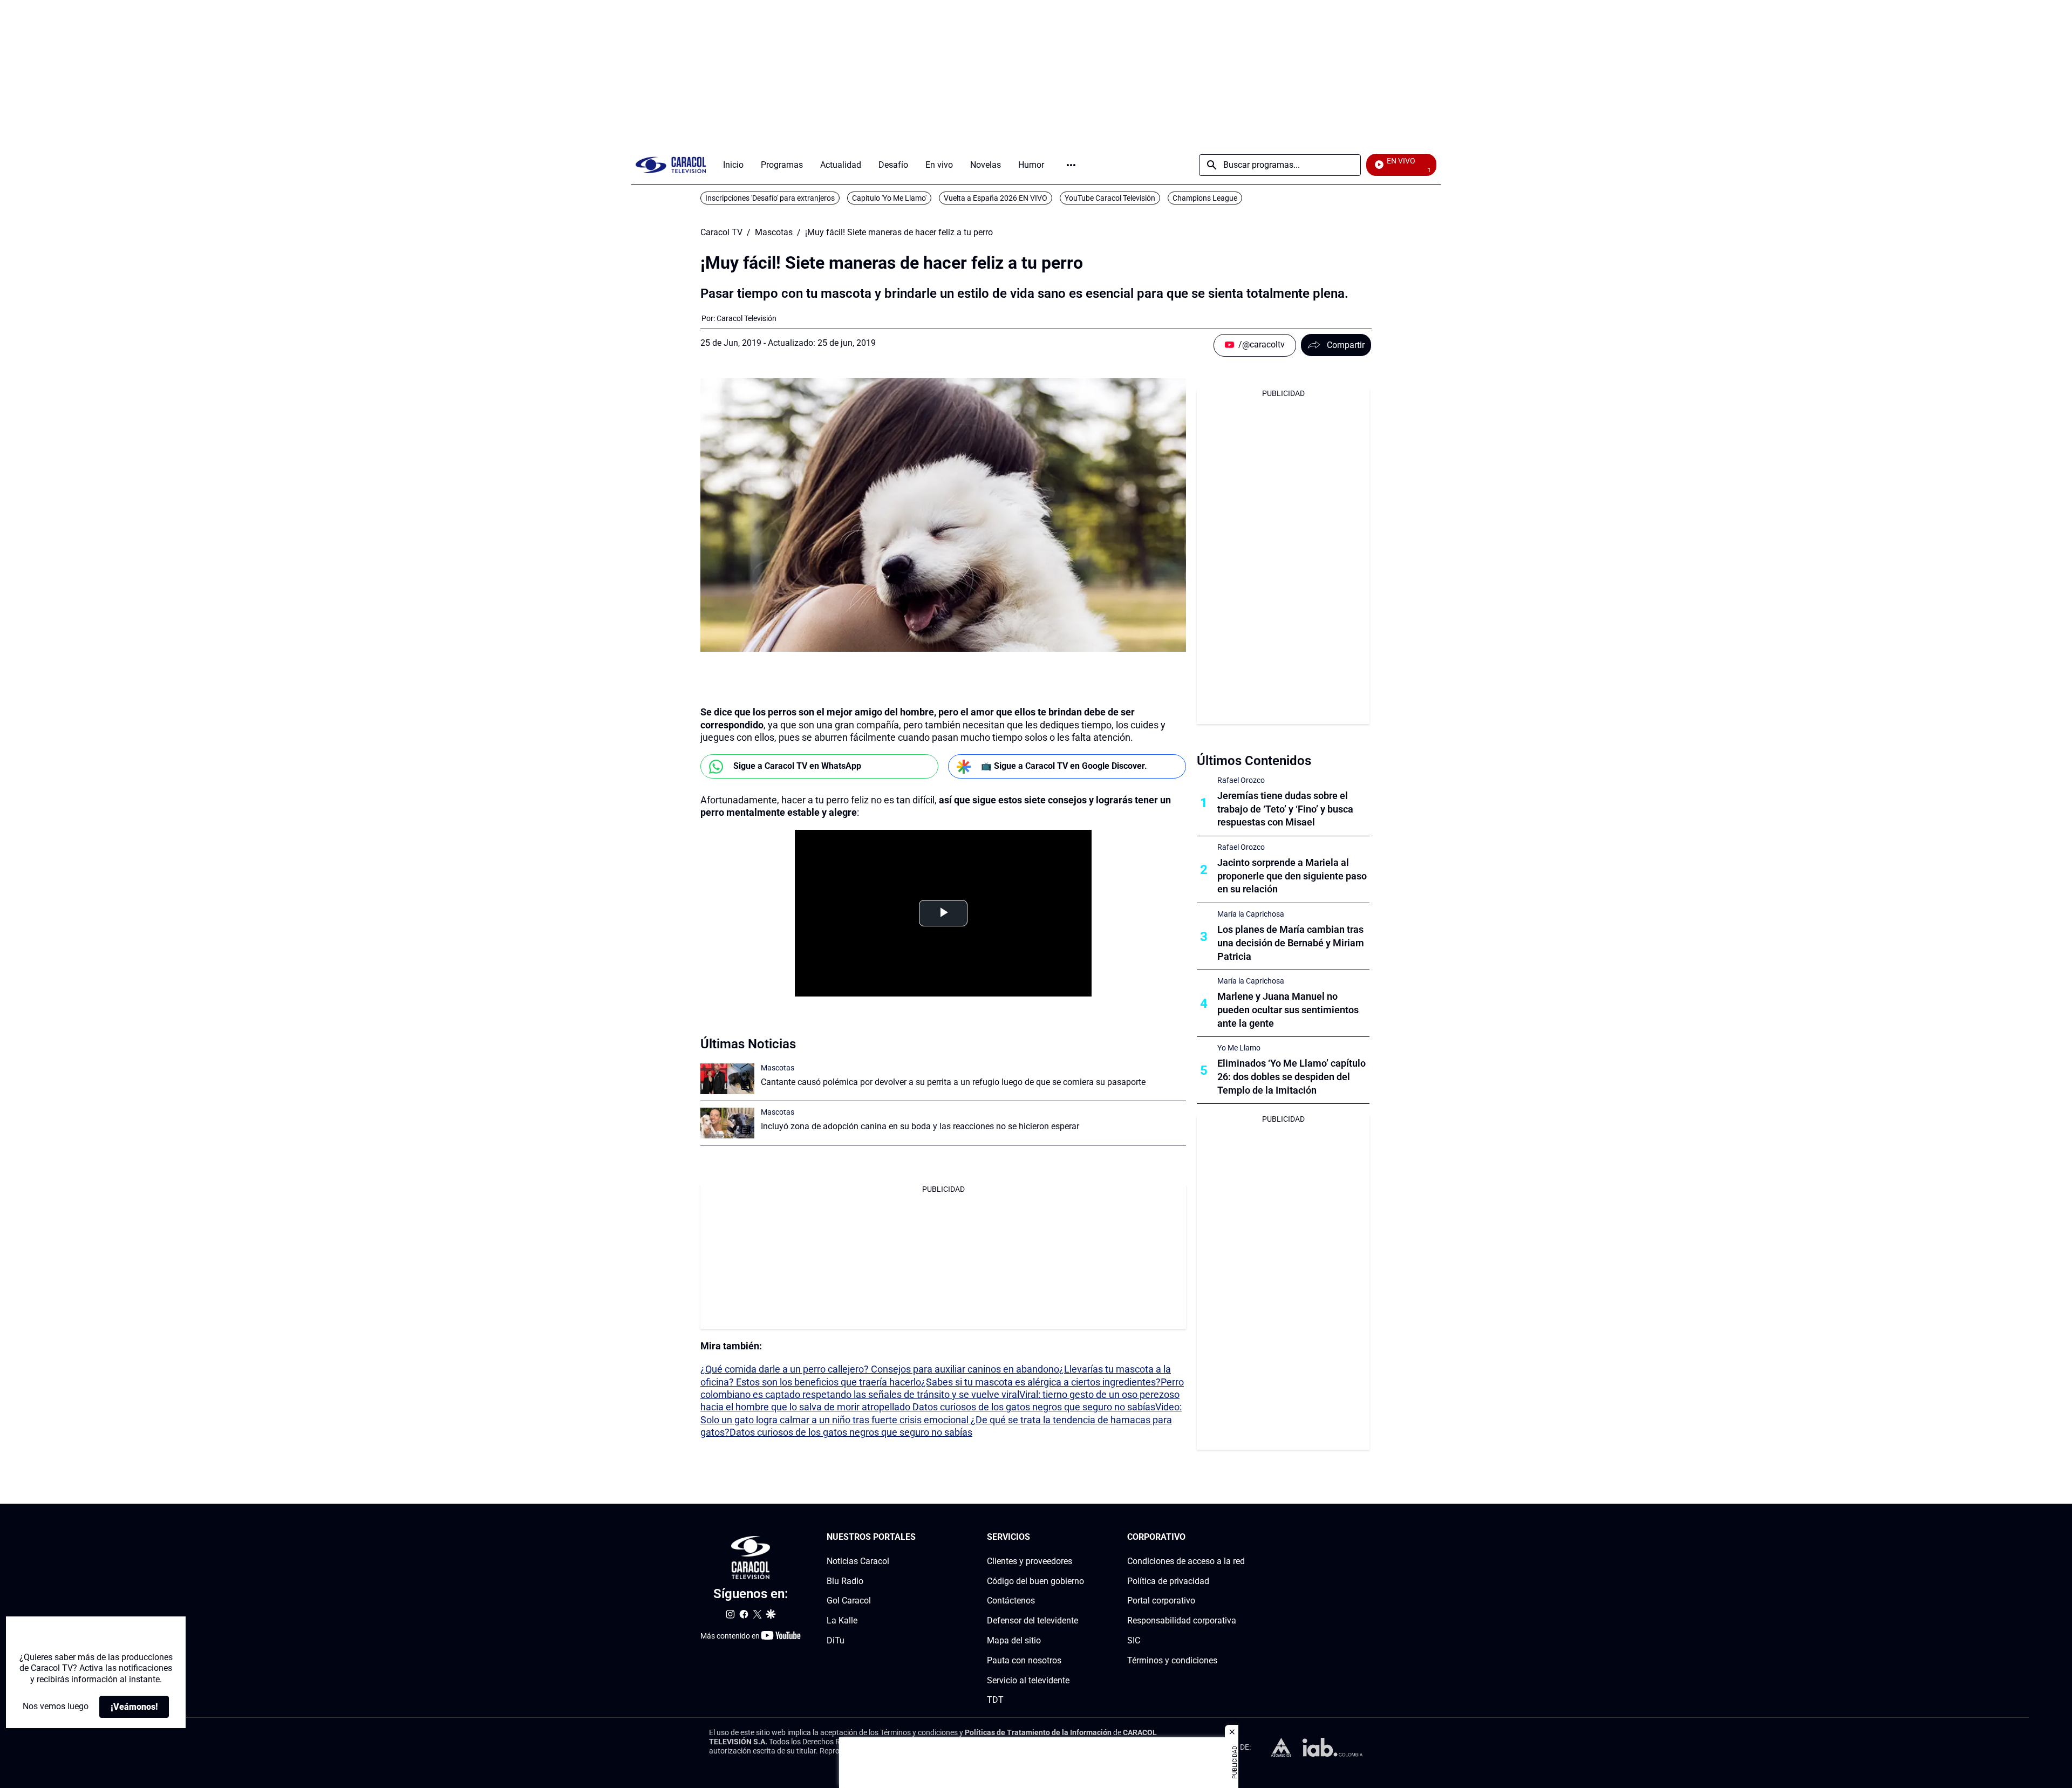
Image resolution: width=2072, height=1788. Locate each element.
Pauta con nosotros (1024, 1660)
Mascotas (774, 233)
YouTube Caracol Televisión (1110, 198)
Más (1071, 165)
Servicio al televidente (1028, 1680)
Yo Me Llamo (1239, 1048)
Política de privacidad (1168, 1581)
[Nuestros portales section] (919, 1537)
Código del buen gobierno (1035, 1581)
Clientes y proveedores (1030, 1561)
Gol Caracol (849, 1601)
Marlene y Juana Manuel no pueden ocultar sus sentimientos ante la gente (1288, 1010)
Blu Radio (845, 1581)
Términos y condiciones (1172, 1660)
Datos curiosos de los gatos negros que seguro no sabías (1034, 1407)
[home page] (671, 165)
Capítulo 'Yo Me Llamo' (889, 198)
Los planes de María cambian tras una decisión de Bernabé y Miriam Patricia (1291, 943)
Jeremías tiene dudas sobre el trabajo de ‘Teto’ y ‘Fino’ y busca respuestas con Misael (1285, 809)
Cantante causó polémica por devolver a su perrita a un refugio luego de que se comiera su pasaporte (953, 1082)
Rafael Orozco (1241, 780)
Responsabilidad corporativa (1182, 1620)
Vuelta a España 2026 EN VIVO (996, 198)
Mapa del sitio (1014, 1640)
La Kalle (842, 1620)
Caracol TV (721, 233)
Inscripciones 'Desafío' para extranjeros (770, 198)
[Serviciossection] (1081, 1537)
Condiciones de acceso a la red (1186, 1561)
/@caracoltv (1262, 344)
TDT (995, 1700)
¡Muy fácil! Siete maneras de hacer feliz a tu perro (899, 233)
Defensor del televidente (1032, 1620)
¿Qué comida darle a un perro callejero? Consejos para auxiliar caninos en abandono (880, 1369)
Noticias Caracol (858, 1561)
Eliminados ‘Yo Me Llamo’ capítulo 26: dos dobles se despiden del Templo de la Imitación (1291, 1077)
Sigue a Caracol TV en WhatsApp (797, 766)
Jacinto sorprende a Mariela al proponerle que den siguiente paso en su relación (1292, 876)
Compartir (1346, 345)
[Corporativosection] (1242, 1537)
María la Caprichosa (1251, 914)
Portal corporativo (1161, 1601)
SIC (1134, 1640)
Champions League (1205, 198)
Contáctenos (1011, 1601)
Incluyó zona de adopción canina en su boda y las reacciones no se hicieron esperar (920, 1126)
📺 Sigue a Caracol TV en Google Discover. (1064, 766)
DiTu (836, 1640)
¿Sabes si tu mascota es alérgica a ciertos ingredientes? (1041, 1382)
